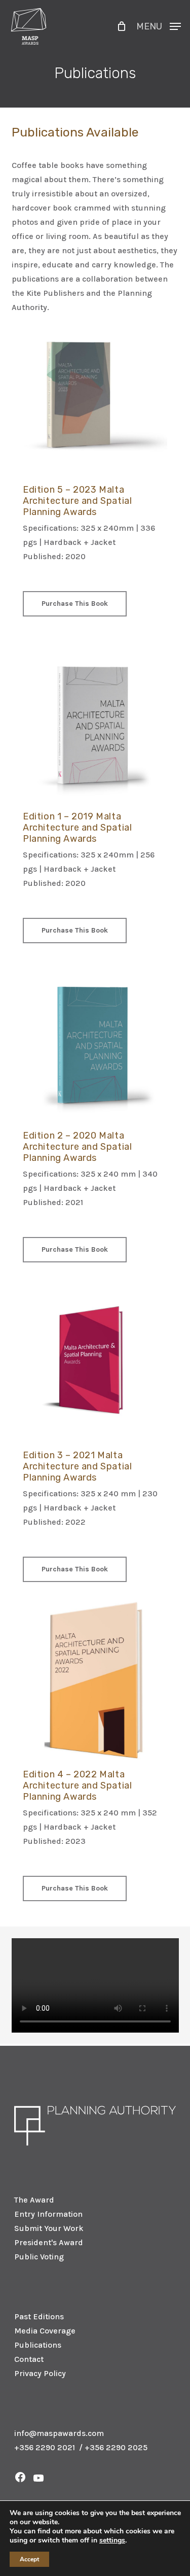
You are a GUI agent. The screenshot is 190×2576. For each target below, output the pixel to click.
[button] (159, 25)
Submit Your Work (49, 2228)
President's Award (49, 2242)
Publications (38, 2345)
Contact (29, 2359)
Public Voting (39, 2257)
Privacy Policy (40, 2373)
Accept (29, 2559)
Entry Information (48, 2214)
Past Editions (39, 2316)
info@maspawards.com (59, 2433)
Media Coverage (45, 2331)
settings (112, 2540)
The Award (34, 2200)
